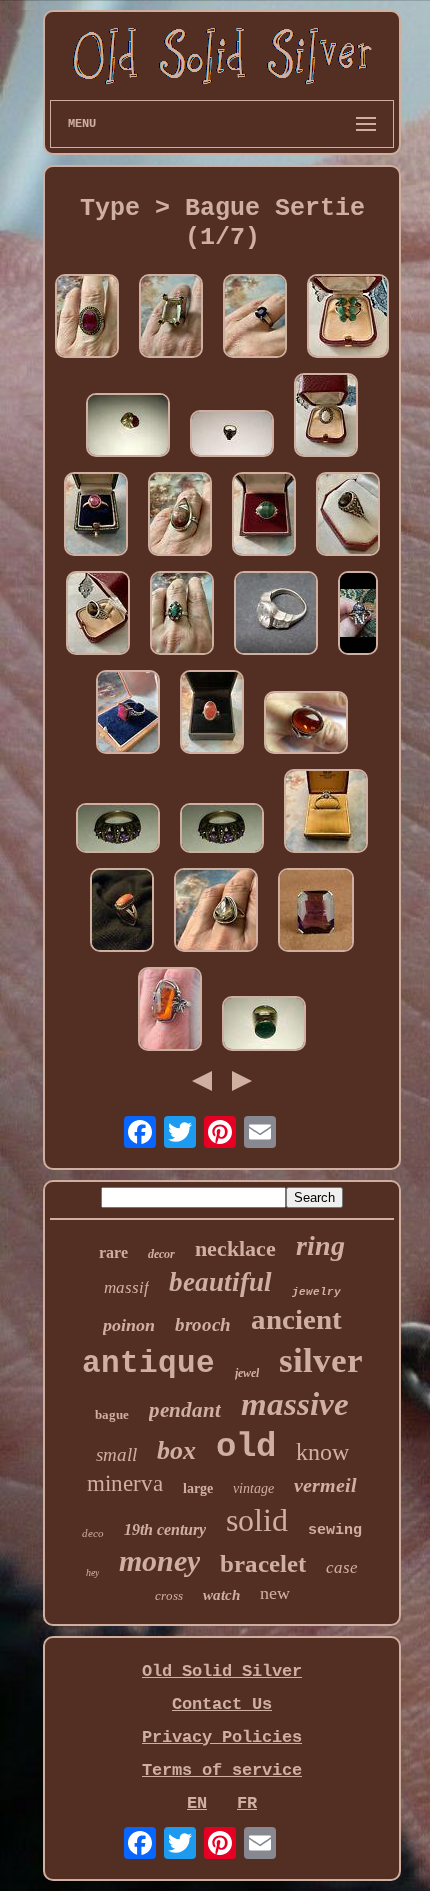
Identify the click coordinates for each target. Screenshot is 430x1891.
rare (113, 1252)
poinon (129, 1325)
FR (247, 1803)
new (275, 1593)
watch (221, 1595)
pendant (185, 1410)
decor (161, 1254)
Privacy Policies (222, 1737)
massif (126, 1287)
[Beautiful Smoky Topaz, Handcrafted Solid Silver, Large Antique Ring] (348, 516)
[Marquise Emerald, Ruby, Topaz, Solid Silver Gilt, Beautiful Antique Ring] (182, 615)
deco (93, 1533)
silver (321, 1360)
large (198, 1488)
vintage (253, 1488)
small (116, 1454)
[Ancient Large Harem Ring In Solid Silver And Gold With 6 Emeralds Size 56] (348, 318)
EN (197, 1803)
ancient (296, 1319)
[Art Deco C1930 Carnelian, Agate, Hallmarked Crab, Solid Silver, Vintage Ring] (212, 714)
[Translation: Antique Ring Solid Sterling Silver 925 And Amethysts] (222, 830)
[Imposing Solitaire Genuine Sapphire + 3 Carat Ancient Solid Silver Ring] (255, 318)
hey (92, 1572)
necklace (235, 1248)
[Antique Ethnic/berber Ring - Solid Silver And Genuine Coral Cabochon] (122, 912)
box (176, 1450)
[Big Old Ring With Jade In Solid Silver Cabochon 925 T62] (264, 1026)
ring (320, 1245)
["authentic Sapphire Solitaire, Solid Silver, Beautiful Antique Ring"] (326, 813)
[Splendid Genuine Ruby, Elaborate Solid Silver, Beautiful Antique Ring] (128, 714)
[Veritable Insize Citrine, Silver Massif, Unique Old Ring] (216, 912)
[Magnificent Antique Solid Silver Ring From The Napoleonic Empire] (358, 615)
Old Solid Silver (222, 1671)
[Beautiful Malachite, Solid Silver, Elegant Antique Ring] (264, 516)
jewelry (316, 1292)
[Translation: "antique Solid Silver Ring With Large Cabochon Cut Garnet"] (128, 427)
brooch (203, 1324)
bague (112, 1414)
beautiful (220, 1282)
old (246, 1447)
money (159, 1560)
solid (257, 1520)
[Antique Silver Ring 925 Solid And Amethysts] (118, 830)
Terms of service (222, 1770)
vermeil (325, 1485)
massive (295, 1404)
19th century (165, 1529)
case (342, 1567)
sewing (335, 1530)
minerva (125, 1483)
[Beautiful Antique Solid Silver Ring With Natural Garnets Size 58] (232, 436)
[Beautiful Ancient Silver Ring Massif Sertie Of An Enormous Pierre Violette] (316, 912)
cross (169, 1595)
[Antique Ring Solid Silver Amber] (170, 1011)
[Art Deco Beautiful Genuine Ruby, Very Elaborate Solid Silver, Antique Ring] (87, 318)
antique (148, 1363)
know (322, 1452)
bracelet (263, 1563)
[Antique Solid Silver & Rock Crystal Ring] (276, 615)
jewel (247, 1373)
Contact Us (222, 1704)
